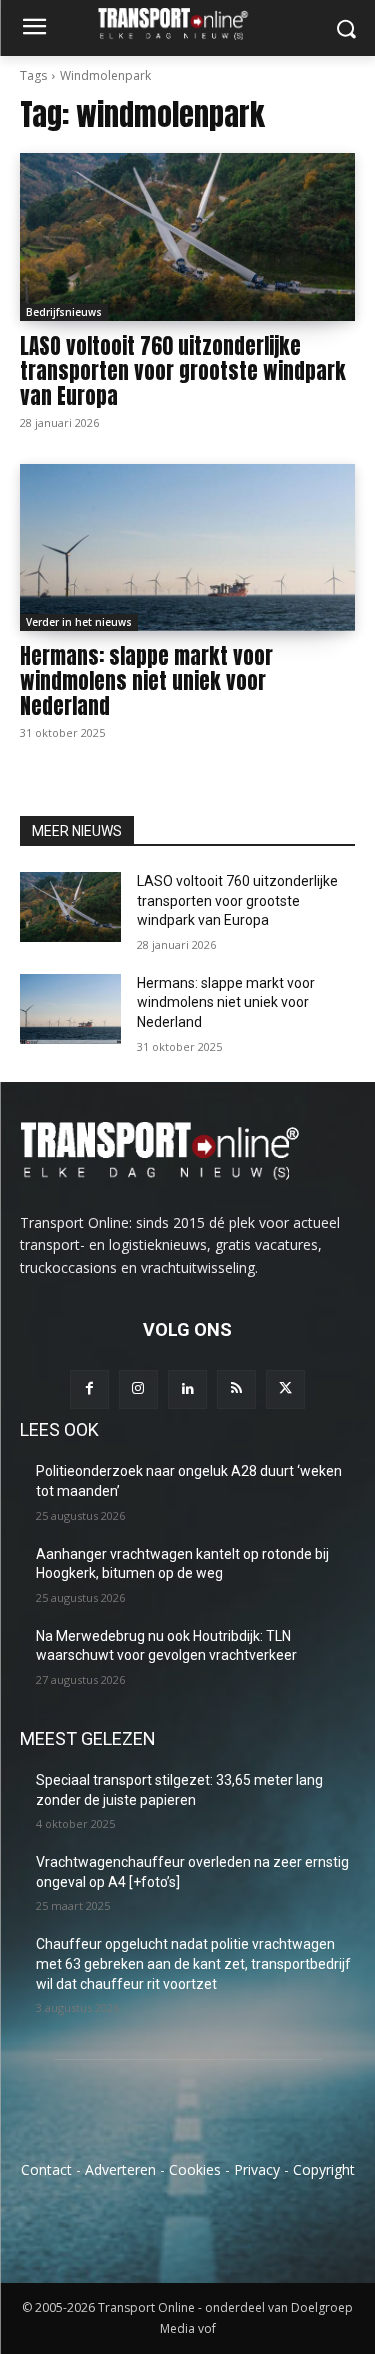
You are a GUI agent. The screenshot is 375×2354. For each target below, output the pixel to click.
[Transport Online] (187, 23)
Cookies (195, 2169)
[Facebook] (89, 1389)
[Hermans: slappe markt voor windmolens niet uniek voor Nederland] (187, 548)
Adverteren (120, 2169)
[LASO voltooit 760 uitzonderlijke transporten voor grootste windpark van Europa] (187, 237)
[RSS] (236, 1389)
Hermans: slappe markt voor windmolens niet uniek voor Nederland (146, 681)
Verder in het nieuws (79, 622)
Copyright (324, 2169)
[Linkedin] (187, 1389)
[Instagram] (138, 1389)
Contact (46, 2169)
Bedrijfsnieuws (64, 312)
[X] (285, 1389)
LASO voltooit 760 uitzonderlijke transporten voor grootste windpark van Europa (183, 371)
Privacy (257, 2169)
